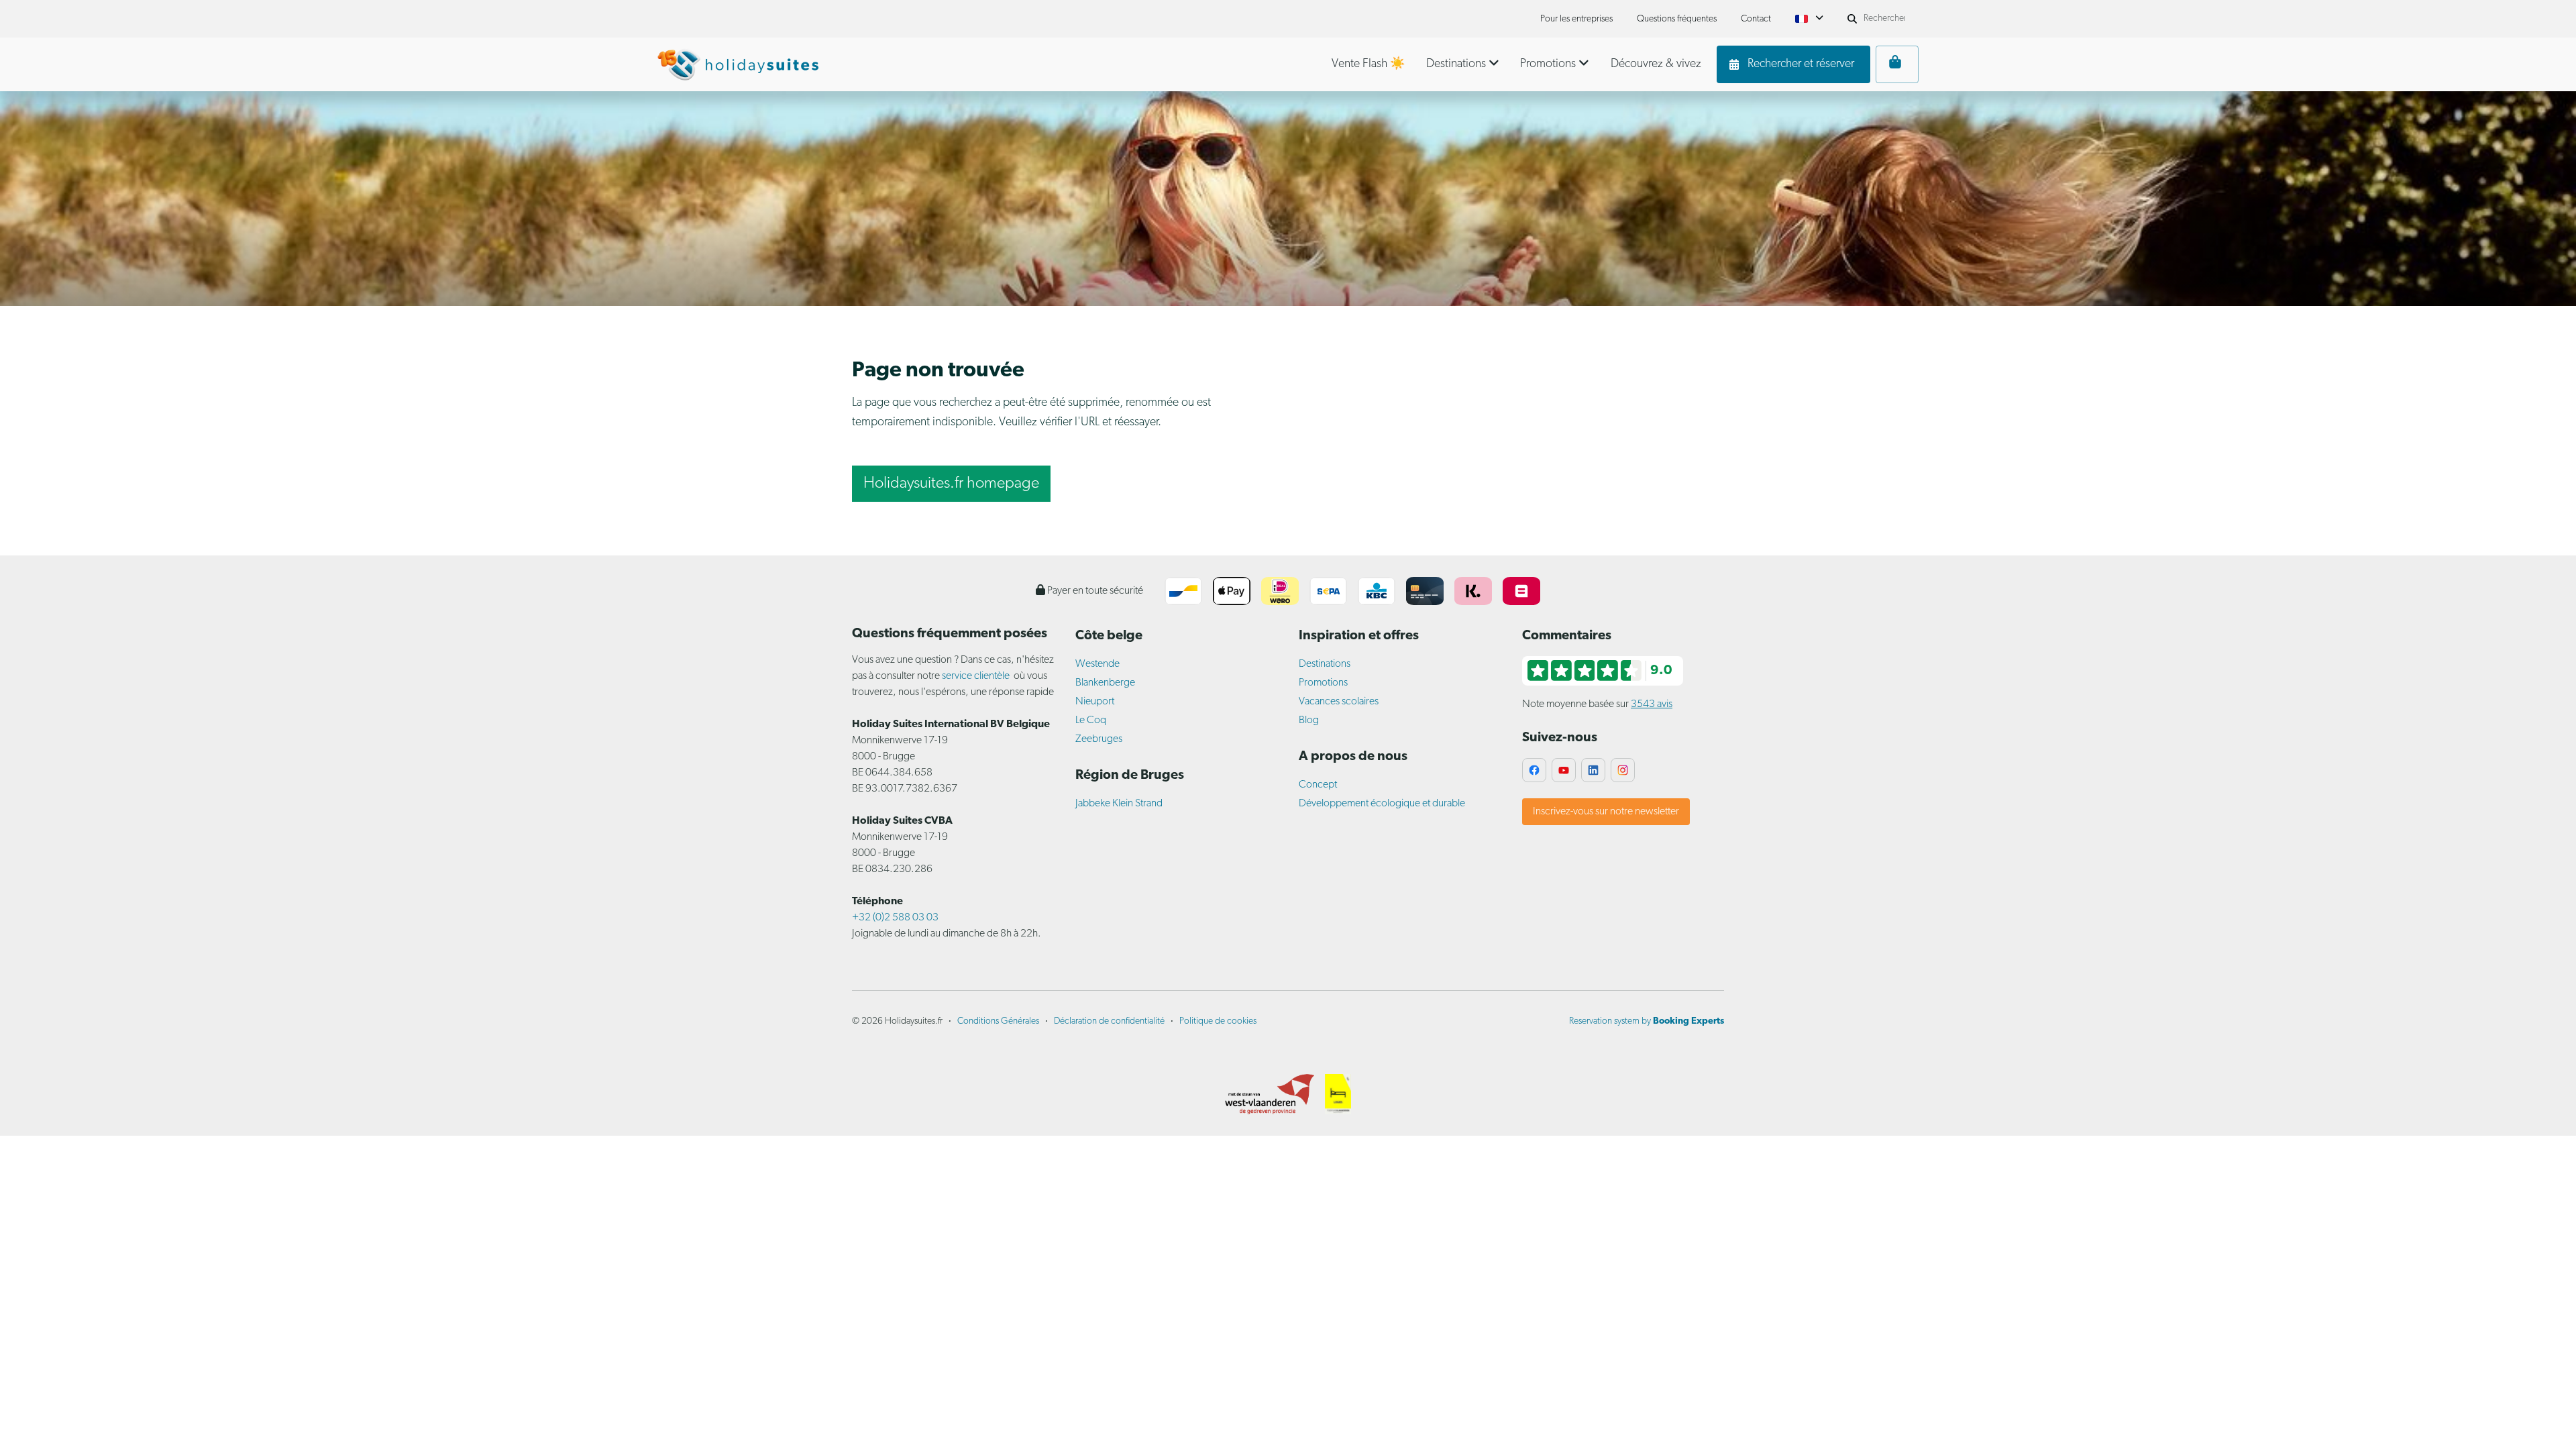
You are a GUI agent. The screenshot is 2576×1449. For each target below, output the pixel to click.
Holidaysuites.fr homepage (951, 484)
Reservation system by (1647, 1021)
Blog (1309, 720)
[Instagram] (1623, 770)
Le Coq (1091, 720)
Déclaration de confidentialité (1109, 1021)
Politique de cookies (1218, 1021)
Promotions (1323, 683)
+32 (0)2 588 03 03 (895, 918)
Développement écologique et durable (1382, 804)
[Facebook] (1534, 770)
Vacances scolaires (1339, 702)
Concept (1318, 785)
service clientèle (976, 676)
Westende (1097, 664)
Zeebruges (1099, 739)
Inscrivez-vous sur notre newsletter (1606, 812)
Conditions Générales (998, 1021)
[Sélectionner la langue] (1809, 19)
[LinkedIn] (1593, 770)
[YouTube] (1564, 770)
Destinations (1325, 664)
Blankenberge (1105, 683)
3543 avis (1652, 704)
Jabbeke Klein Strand (1119, 804)
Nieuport (1095, 702)
